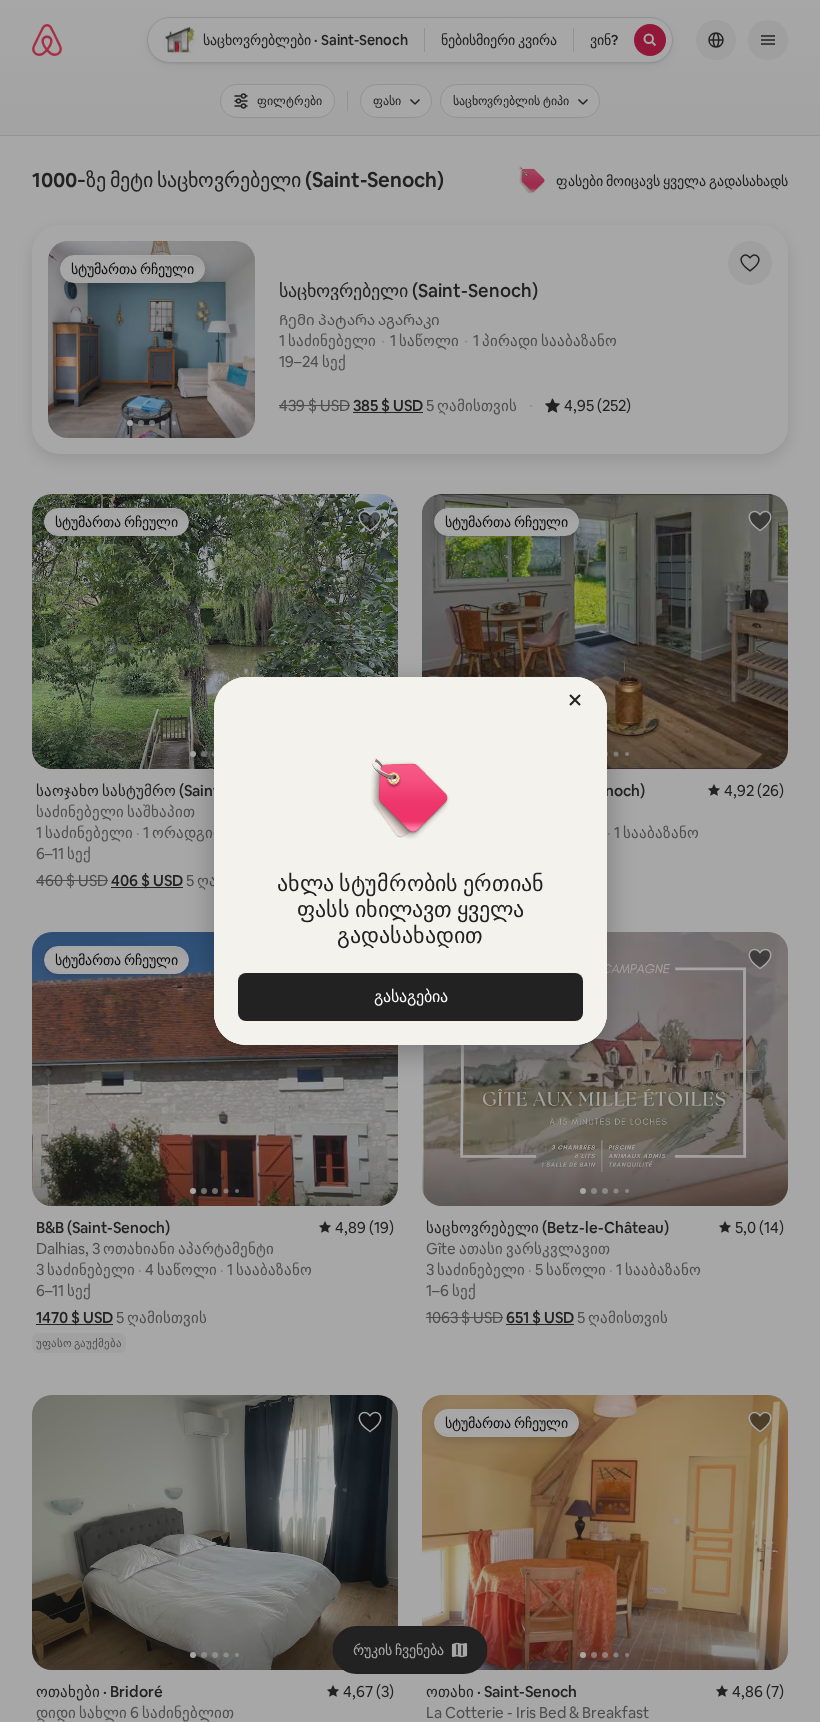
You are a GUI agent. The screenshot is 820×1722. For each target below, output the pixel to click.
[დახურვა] (575, 700)
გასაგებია (410, 996)
